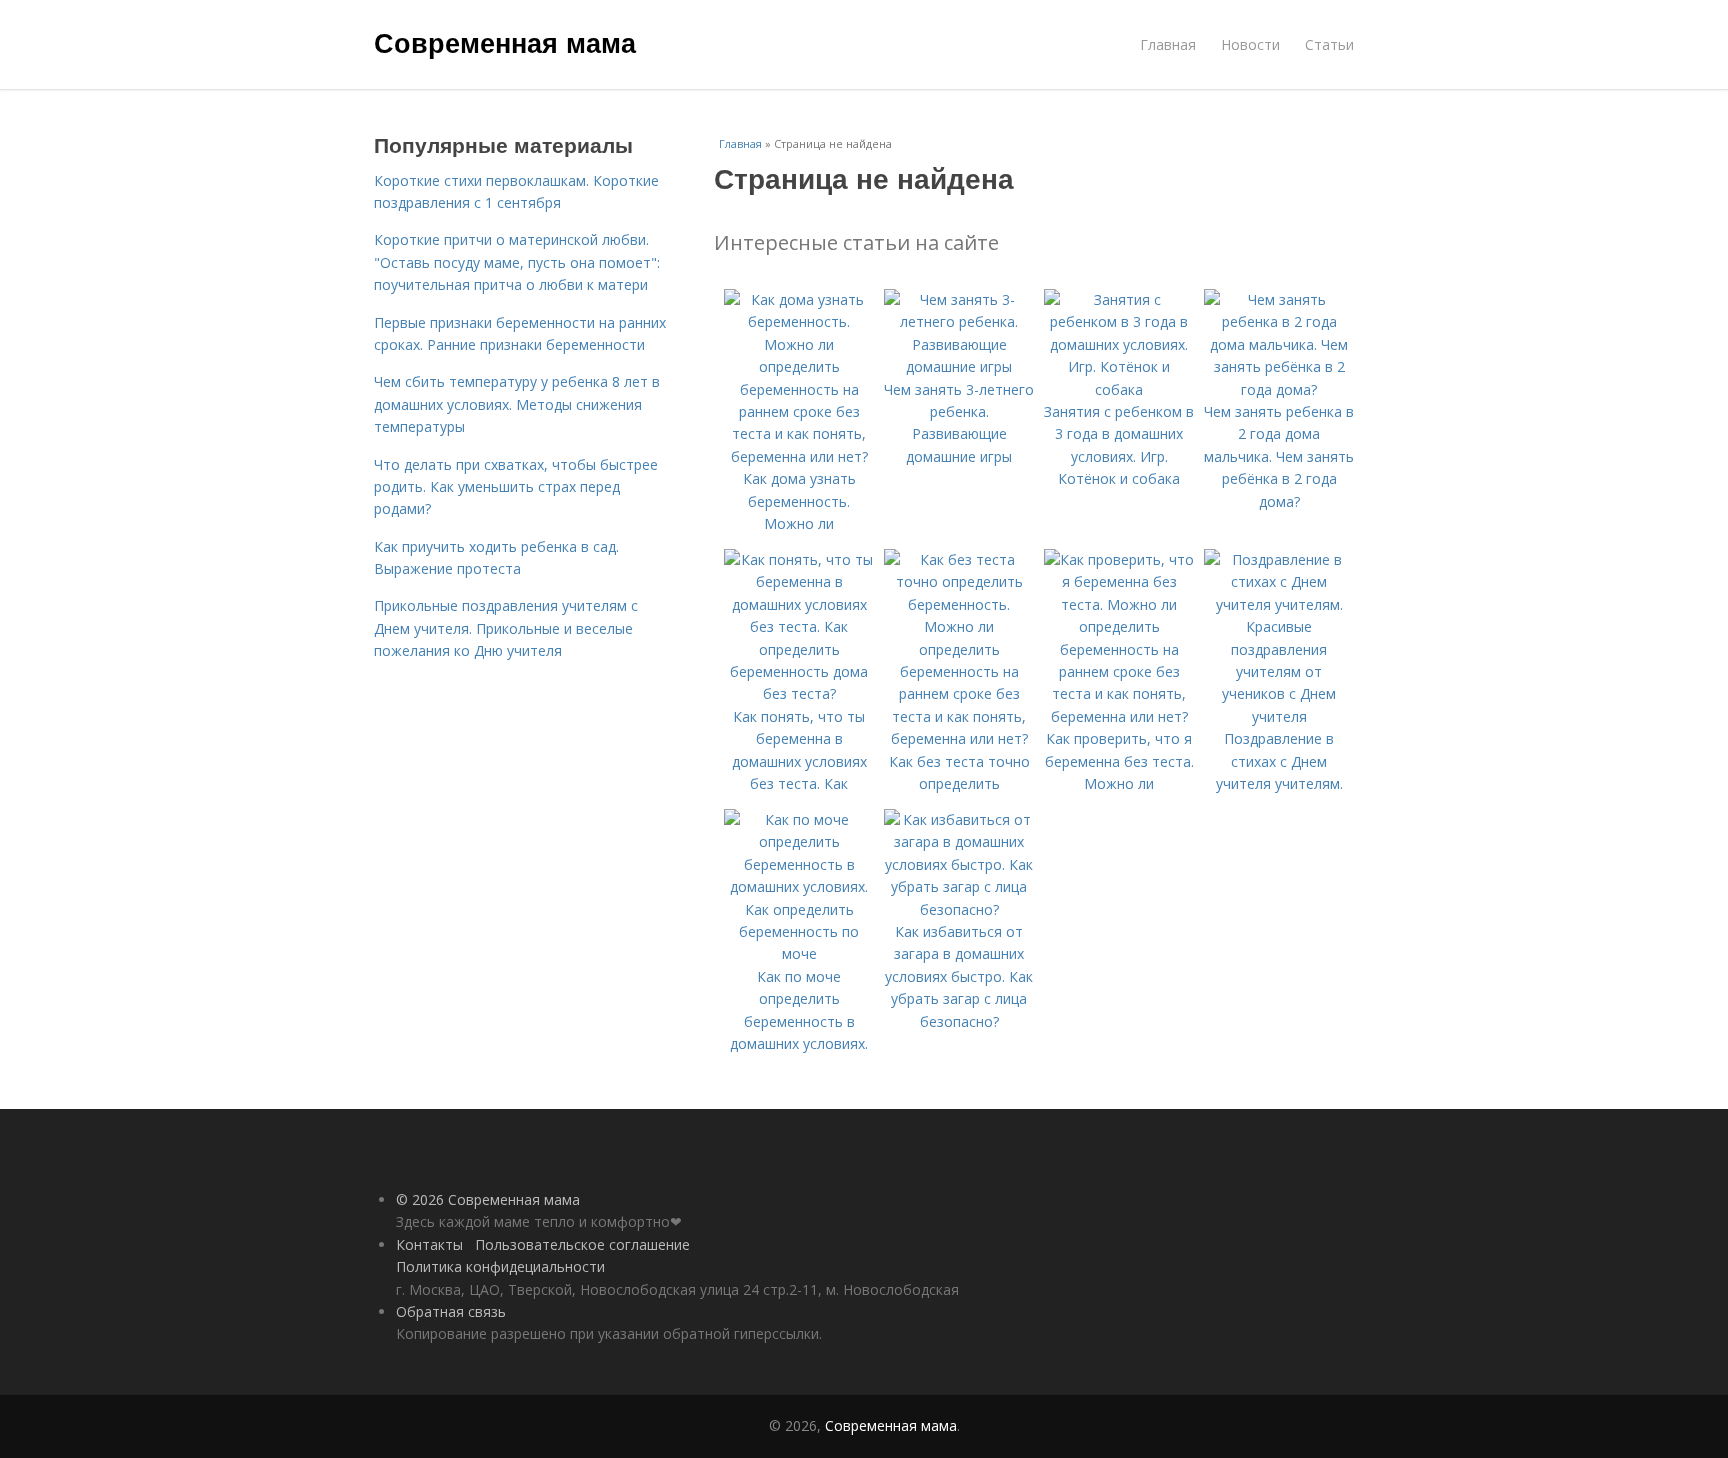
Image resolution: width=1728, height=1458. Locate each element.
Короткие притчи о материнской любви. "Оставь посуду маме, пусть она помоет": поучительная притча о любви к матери (517, 262)
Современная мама (505, 42)
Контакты (429, 1244)
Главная (1168, 44)
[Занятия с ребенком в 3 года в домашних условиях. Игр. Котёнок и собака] (1119, 389)
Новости (1250, 44)
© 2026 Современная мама (488, 1199)
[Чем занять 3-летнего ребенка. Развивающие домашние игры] (959, 366)
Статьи (1329, 44)
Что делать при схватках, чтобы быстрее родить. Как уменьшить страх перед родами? (516, 487)
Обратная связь (451, 1311)
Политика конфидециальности (500, 1266)
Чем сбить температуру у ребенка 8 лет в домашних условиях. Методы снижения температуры (517, 404)
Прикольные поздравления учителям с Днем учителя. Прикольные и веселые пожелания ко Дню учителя (506, 628)
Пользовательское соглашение (582, 1244)
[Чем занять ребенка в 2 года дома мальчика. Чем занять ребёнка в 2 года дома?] (1279, 389)
